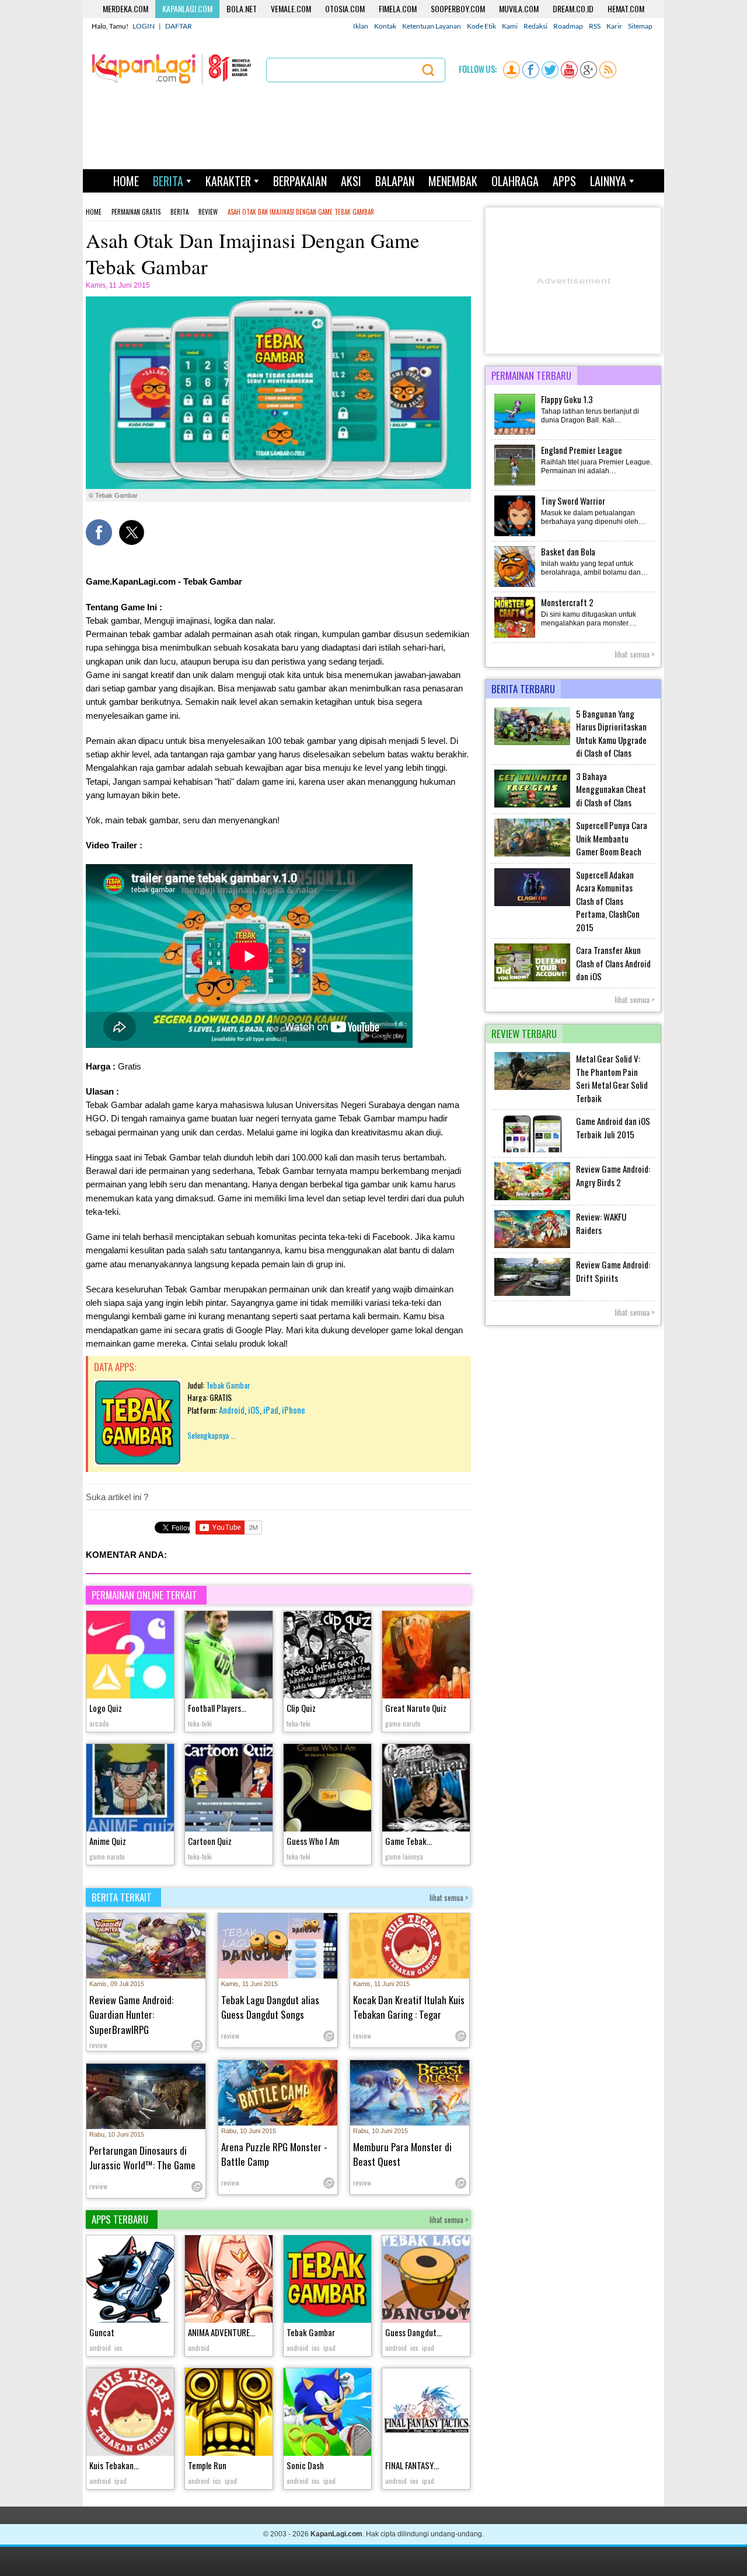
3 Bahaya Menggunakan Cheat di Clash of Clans (611, 789)
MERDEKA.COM (125, 8)
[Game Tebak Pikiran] (426, 1789)
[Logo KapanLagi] (172, 68)
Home (94, 212)
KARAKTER (228, 181)
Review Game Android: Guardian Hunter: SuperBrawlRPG (131, 2015)
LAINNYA (608, 181)
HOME (126, 181)
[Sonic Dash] (327, 2414)
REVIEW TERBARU (524, 1034)
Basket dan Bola (568, 551)
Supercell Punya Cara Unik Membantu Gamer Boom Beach (612, 838)
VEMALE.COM (291, 8)
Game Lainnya (404, 1856)
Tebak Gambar (228, 1385)
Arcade (99, 1723)
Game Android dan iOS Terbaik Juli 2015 (613, 1128)
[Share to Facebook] (99, 532)
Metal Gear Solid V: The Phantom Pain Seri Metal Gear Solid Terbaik (612, 1078)
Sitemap (640, 26)
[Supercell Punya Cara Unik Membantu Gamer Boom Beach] (532, 854)
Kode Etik (481, 26)
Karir (614, 26)
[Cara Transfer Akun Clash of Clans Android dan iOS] (532, 979)
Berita (179, 212)
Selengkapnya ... (212, 1435)
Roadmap (568, 26)
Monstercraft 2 (567, 602)
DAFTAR (179, 26)
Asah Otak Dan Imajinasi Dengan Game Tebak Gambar (301, 212)
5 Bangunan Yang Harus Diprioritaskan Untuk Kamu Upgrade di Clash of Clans (611, 733)
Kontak (385, 26)
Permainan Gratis (136, 212)
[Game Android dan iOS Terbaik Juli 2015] (532, 1150)
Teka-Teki (200, 1723)
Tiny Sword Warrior (573, 501)
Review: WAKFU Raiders (601, 1223)
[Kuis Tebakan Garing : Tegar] (130, 2414)
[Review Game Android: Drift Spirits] (532, 1294)
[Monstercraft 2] (515, 637)
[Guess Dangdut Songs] (426, 2280)
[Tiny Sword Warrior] (515, 535)
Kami (510, 26)
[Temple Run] (229, 2414)
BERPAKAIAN (300, 181)
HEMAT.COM (626, 8)
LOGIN (144, 26)
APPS (564, 181)
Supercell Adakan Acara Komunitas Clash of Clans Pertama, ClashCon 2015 (608, 901)
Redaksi (535, 26)
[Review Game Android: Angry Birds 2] (532, 1198)
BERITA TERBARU (523, 689)
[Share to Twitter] (132, 532)
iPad (271, 1410)
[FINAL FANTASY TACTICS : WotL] (426, 2414)
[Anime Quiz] (130, 1789)
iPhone (294, 1410)
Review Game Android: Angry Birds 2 (613, 1175)
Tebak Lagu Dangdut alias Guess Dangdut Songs (270, 2007)
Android (232, 1410)
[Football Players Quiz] (229, 1656)
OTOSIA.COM (345, 8)
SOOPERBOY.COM (458, 8)
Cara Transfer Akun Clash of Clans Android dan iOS (613, 963)
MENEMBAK (453, 181)
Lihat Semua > (635, 654)
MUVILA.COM (519, 8)
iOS (254, 1410)
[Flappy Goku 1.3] (515, 434)
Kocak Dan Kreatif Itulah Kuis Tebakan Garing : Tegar (409, 2007)
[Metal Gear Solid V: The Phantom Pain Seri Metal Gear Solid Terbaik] (532, 1088)
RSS (595, 26)
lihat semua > (449, 1897)
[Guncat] (130, 2280)
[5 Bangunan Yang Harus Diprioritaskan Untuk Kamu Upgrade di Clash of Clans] (532, 743)
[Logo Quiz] (130, 1656)
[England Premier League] (515, 484)
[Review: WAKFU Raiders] (532, 1246)
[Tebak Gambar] (138, 1463)
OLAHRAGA (515, 181)
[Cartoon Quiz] (229, 1789)
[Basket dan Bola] (515, 586)
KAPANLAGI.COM (187, 8)
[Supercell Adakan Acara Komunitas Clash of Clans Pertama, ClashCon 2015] (532, 904)
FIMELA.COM (398, 8)
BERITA (168, 181)
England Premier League (582, 450)
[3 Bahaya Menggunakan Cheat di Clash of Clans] (532, 805)
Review (208, 212)
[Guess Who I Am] (327, 1789)
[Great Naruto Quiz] (426, 1656)
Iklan (361, 26)
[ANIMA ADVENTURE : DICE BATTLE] (229, 2280)
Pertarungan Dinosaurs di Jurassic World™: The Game (142, 2158)
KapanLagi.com (336, 2534)
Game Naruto (403, 1723)
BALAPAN (395, 181)
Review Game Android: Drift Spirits (613, 1271)
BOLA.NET (242, 8)
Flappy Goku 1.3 (567, 399)
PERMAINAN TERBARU (531, 375)
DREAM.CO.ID (573, 8)
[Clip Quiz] (327, 1656)
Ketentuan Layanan (432, 26)
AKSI (351, 181)
